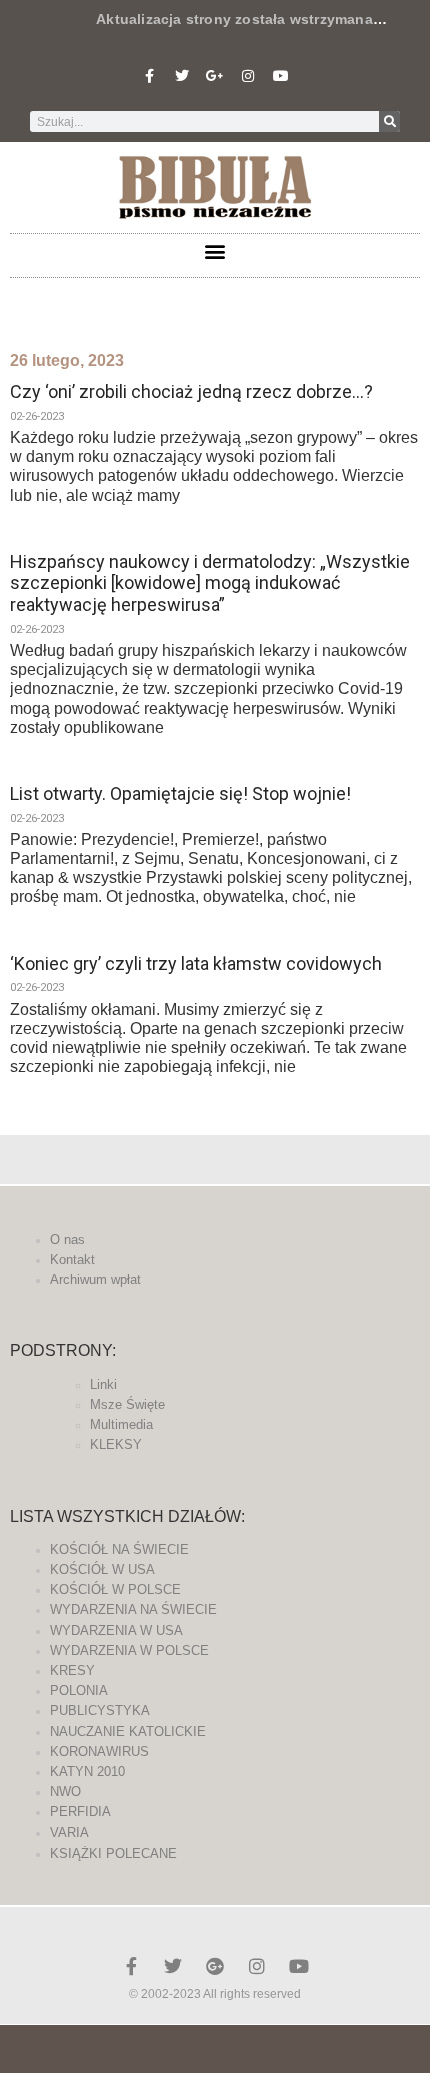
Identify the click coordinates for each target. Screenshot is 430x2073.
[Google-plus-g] (215, 76)
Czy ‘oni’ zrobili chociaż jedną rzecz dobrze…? (191, 391)
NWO (65, 1791)
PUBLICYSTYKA (100, 1710)
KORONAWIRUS (99, 1751)
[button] (215, 250)
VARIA (69, 1832)
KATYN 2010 (87, 1771)
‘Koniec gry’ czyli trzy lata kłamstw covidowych (196, 963)
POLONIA (79, 1690)
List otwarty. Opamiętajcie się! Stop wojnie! (180, 793)
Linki (103, 1384)
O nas (67, 1239)
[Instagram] (248, 76)
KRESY (72, 1670)
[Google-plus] (215, 1966)
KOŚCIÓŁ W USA (102, 1569)
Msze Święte (127, 1404)
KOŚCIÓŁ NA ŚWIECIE (119, 1549)
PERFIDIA (80, 1811)
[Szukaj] (389, 121)
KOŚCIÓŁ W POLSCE (115, 1589)
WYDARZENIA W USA (116, 1630)
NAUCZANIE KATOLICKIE (128, 1731)
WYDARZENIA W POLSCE (129, 1650)
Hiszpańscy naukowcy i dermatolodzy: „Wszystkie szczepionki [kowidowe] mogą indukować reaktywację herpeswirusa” (210, 583)
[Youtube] (281, 76)
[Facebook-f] (149, 76)
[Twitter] (182, 76)
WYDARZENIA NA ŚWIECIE (133, 1609)
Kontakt (72, 1259)
